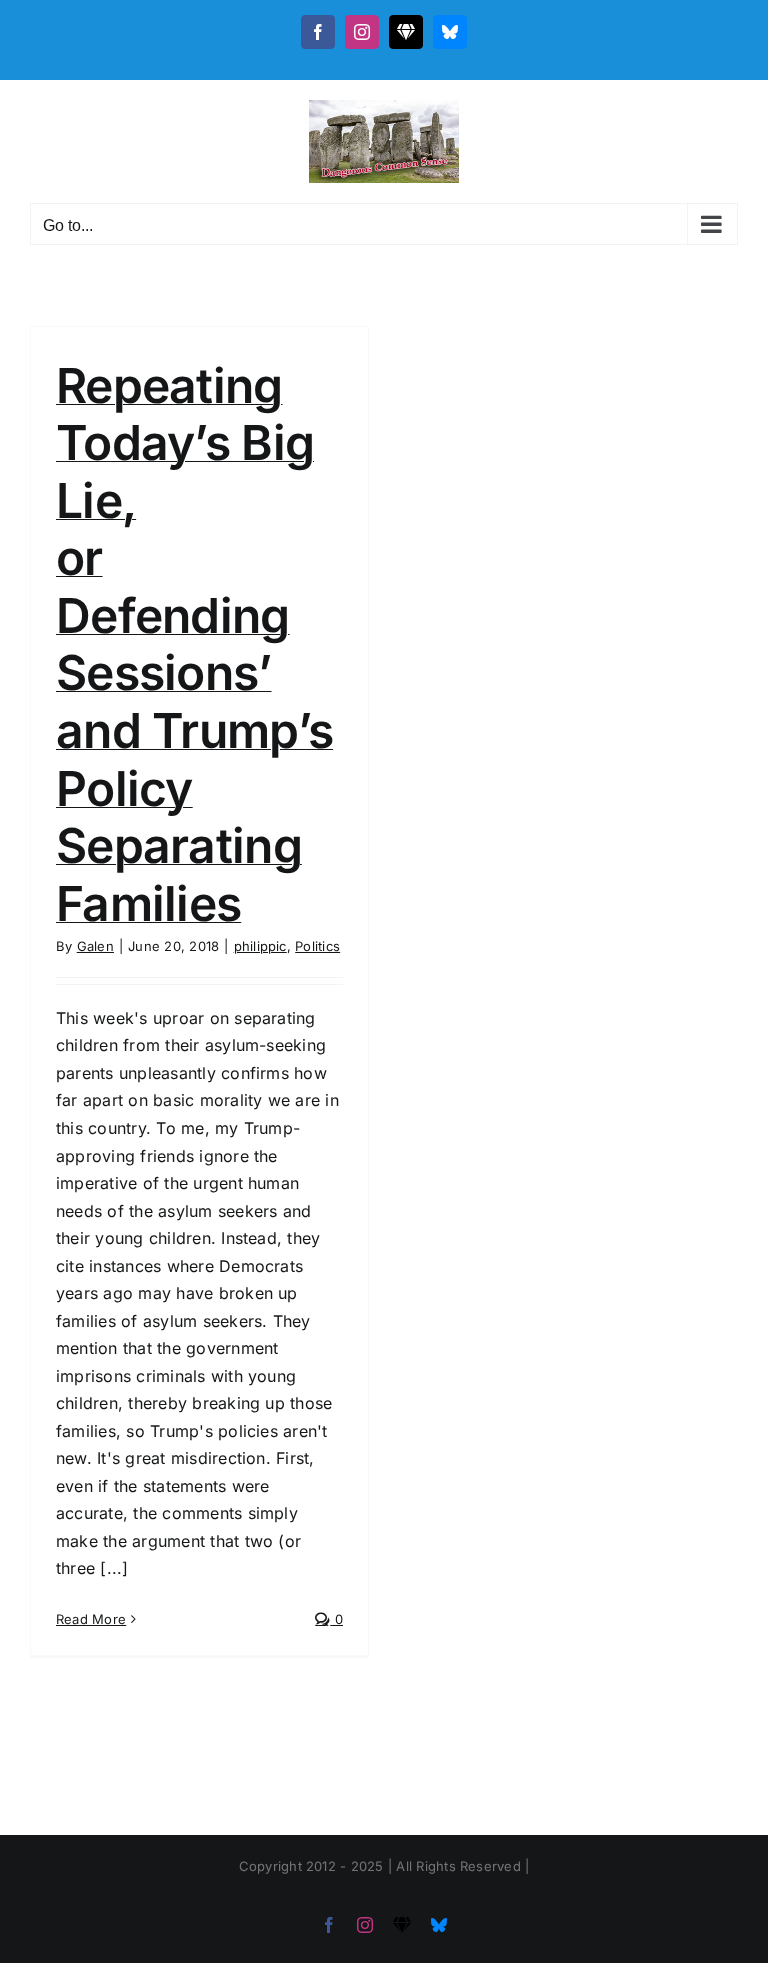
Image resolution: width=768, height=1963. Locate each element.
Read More (91, 1619)
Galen (95, 946)
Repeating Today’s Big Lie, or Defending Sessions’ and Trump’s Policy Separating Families (194, 644)
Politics (317, 946)
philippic (260, 946)
